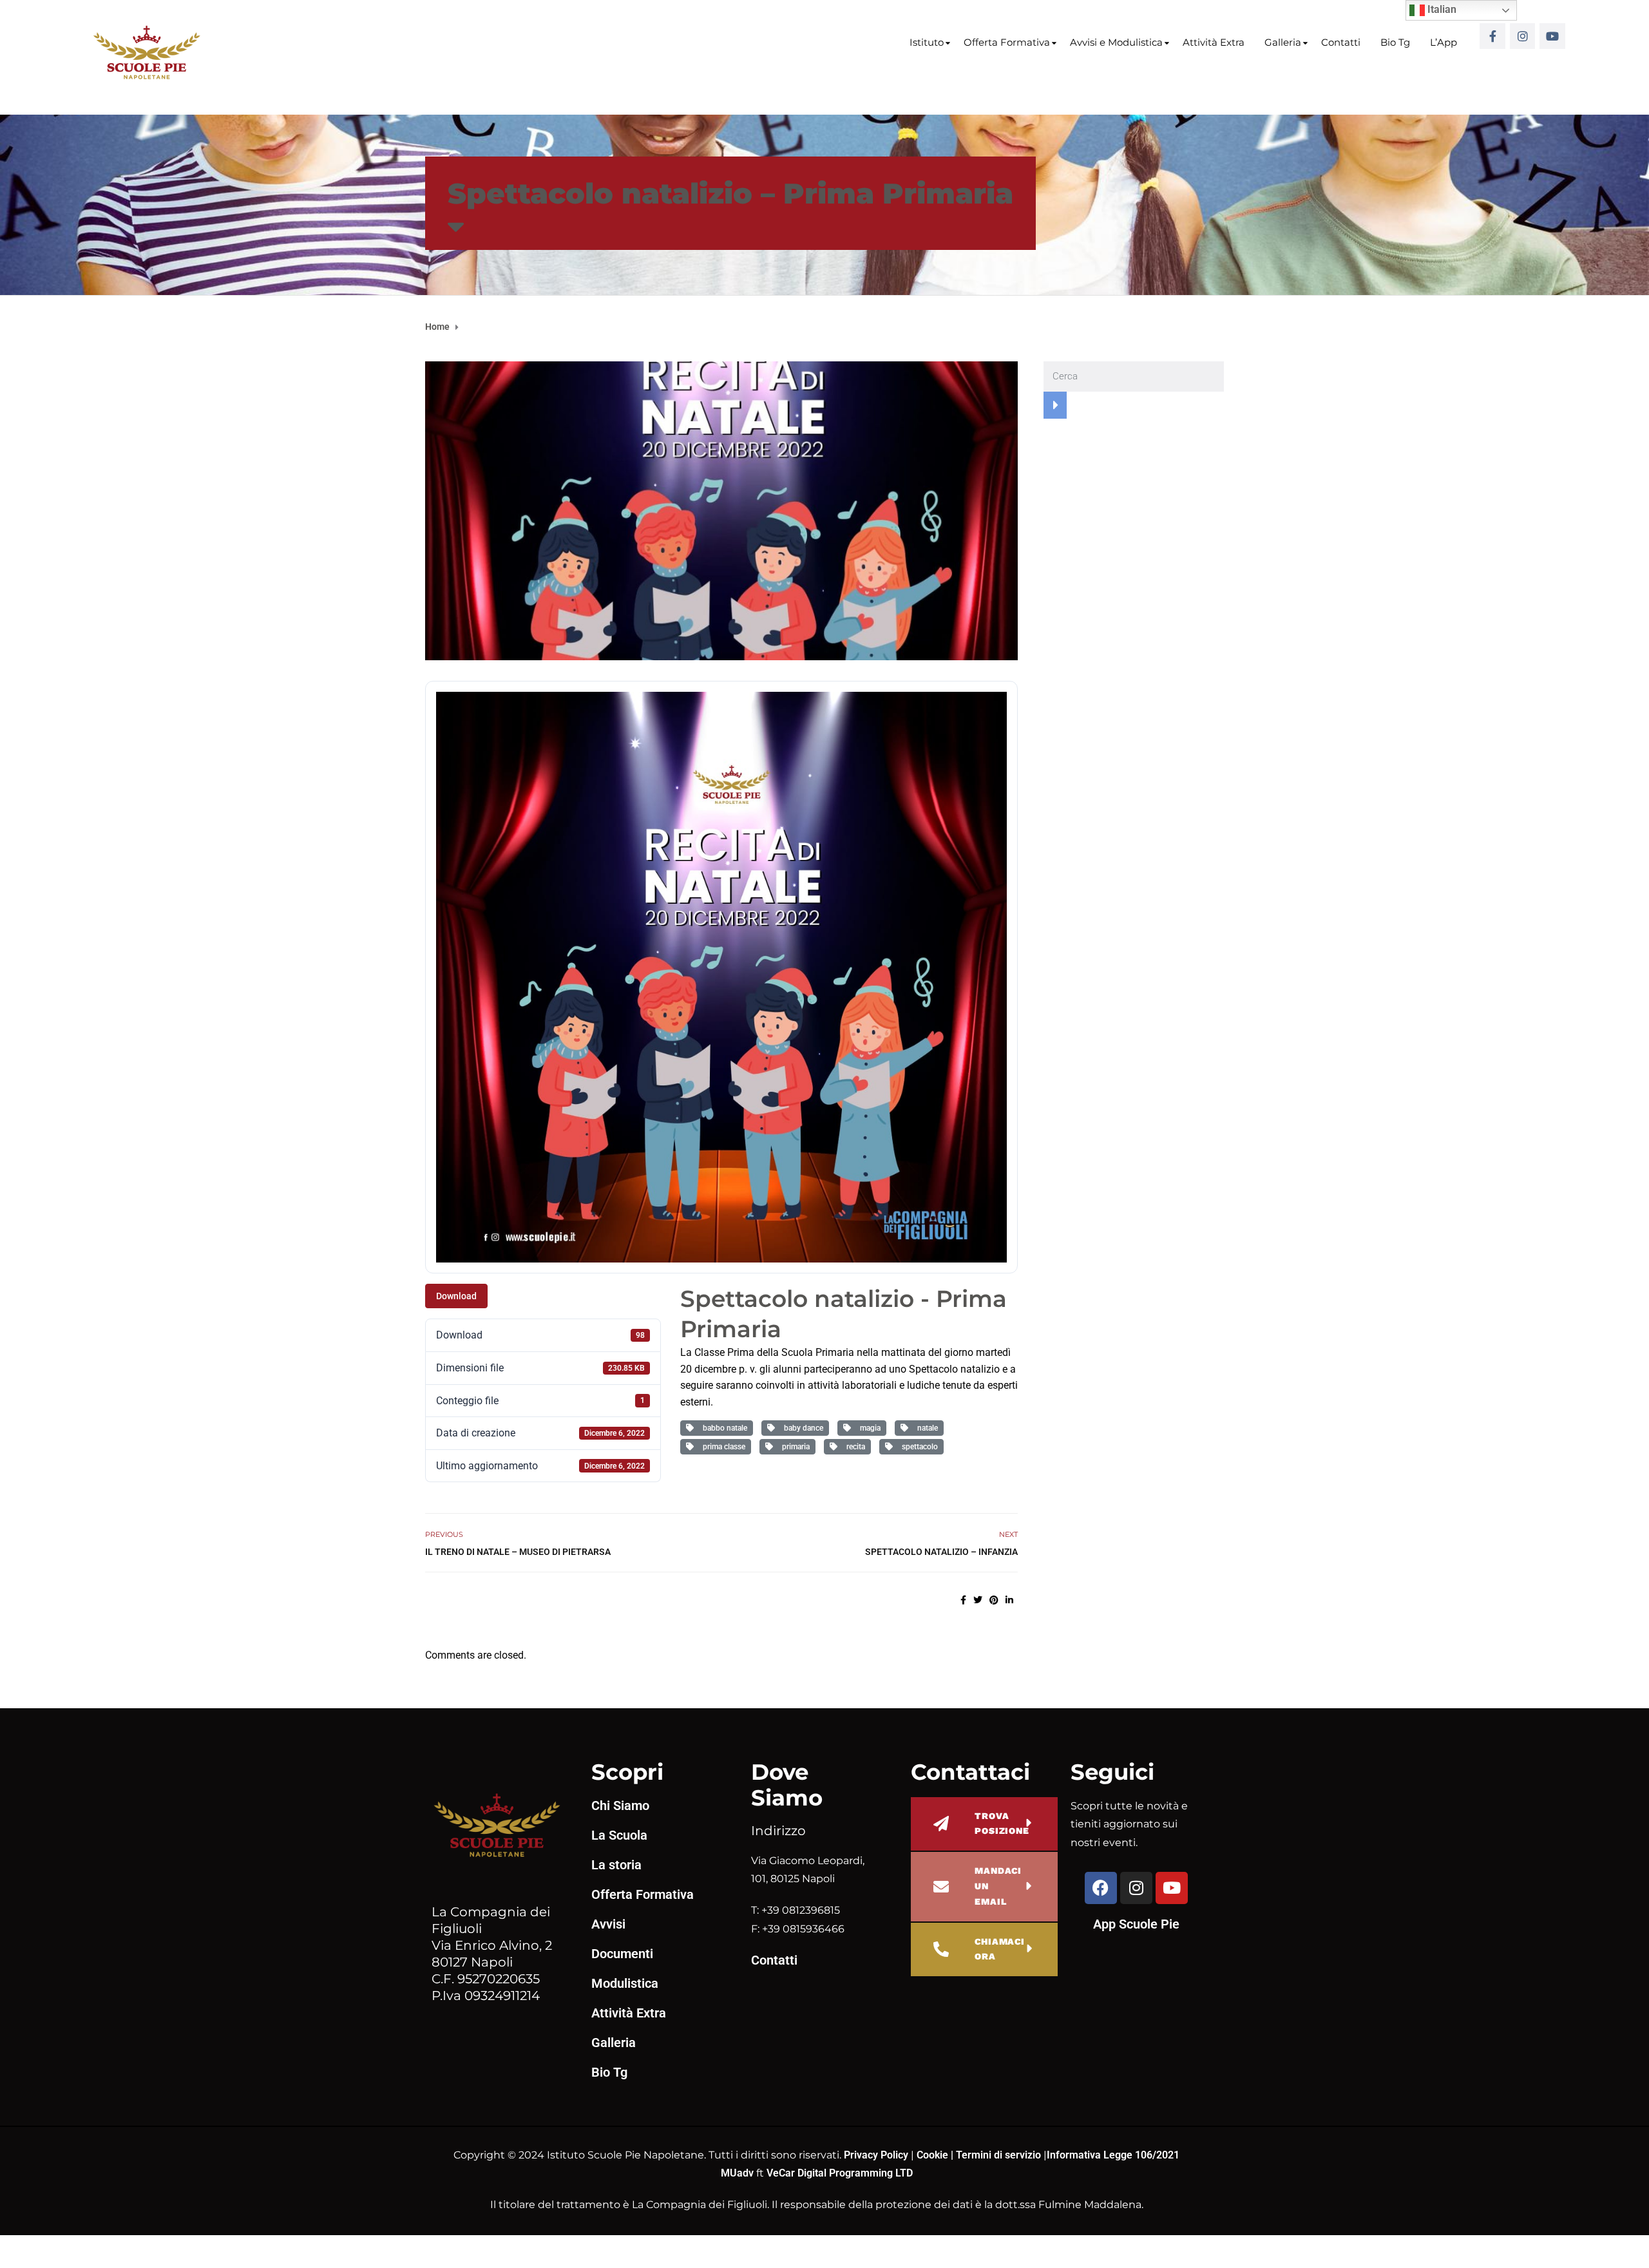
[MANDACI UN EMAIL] (941, 1887)
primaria (794, 1447)
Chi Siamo (620, 1806)
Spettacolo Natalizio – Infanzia (941, 1552)
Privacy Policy (877, 2155)
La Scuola (619, 1835)
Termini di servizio (998, 2155)
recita (854, 1447)
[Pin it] (994, 1600)
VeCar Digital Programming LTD (840, 2173)
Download (456, 1296)
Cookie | (936, 2155)
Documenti (622, 1954)
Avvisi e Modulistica (1116, 42)
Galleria (1283, 42)
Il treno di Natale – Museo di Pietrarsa (518, 1552)
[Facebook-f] (1492, 36)
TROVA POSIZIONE (1002, 1824)
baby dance (802, 1428)
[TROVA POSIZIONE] (941, 1824)
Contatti (1341, 42)
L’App (1444, 42)
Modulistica (625, 1983)
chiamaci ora (1000, 1949)
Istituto (927, 42)
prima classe (722, 1447)
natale (926, 1428)
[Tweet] (978, 1600)
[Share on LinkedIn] (1009, 1600)
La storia (616, 1865)
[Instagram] (1523, 36)
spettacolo (918, 1447)
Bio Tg (1395, 42)
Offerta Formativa (1007, 42)
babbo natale (723, 1428)
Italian (1441, 9)
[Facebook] (1101, 1888)
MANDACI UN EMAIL (998, 1886)
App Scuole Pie (1136, 1924)
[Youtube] (1552, 36)
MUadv (739, 2173)
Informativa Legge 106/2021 (1113, 2155)
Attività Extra (1214, 42)
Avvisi (608, 1924)
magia (868, 1428)
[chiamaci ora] (941, 1949)
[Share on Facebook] (963, 1600)
